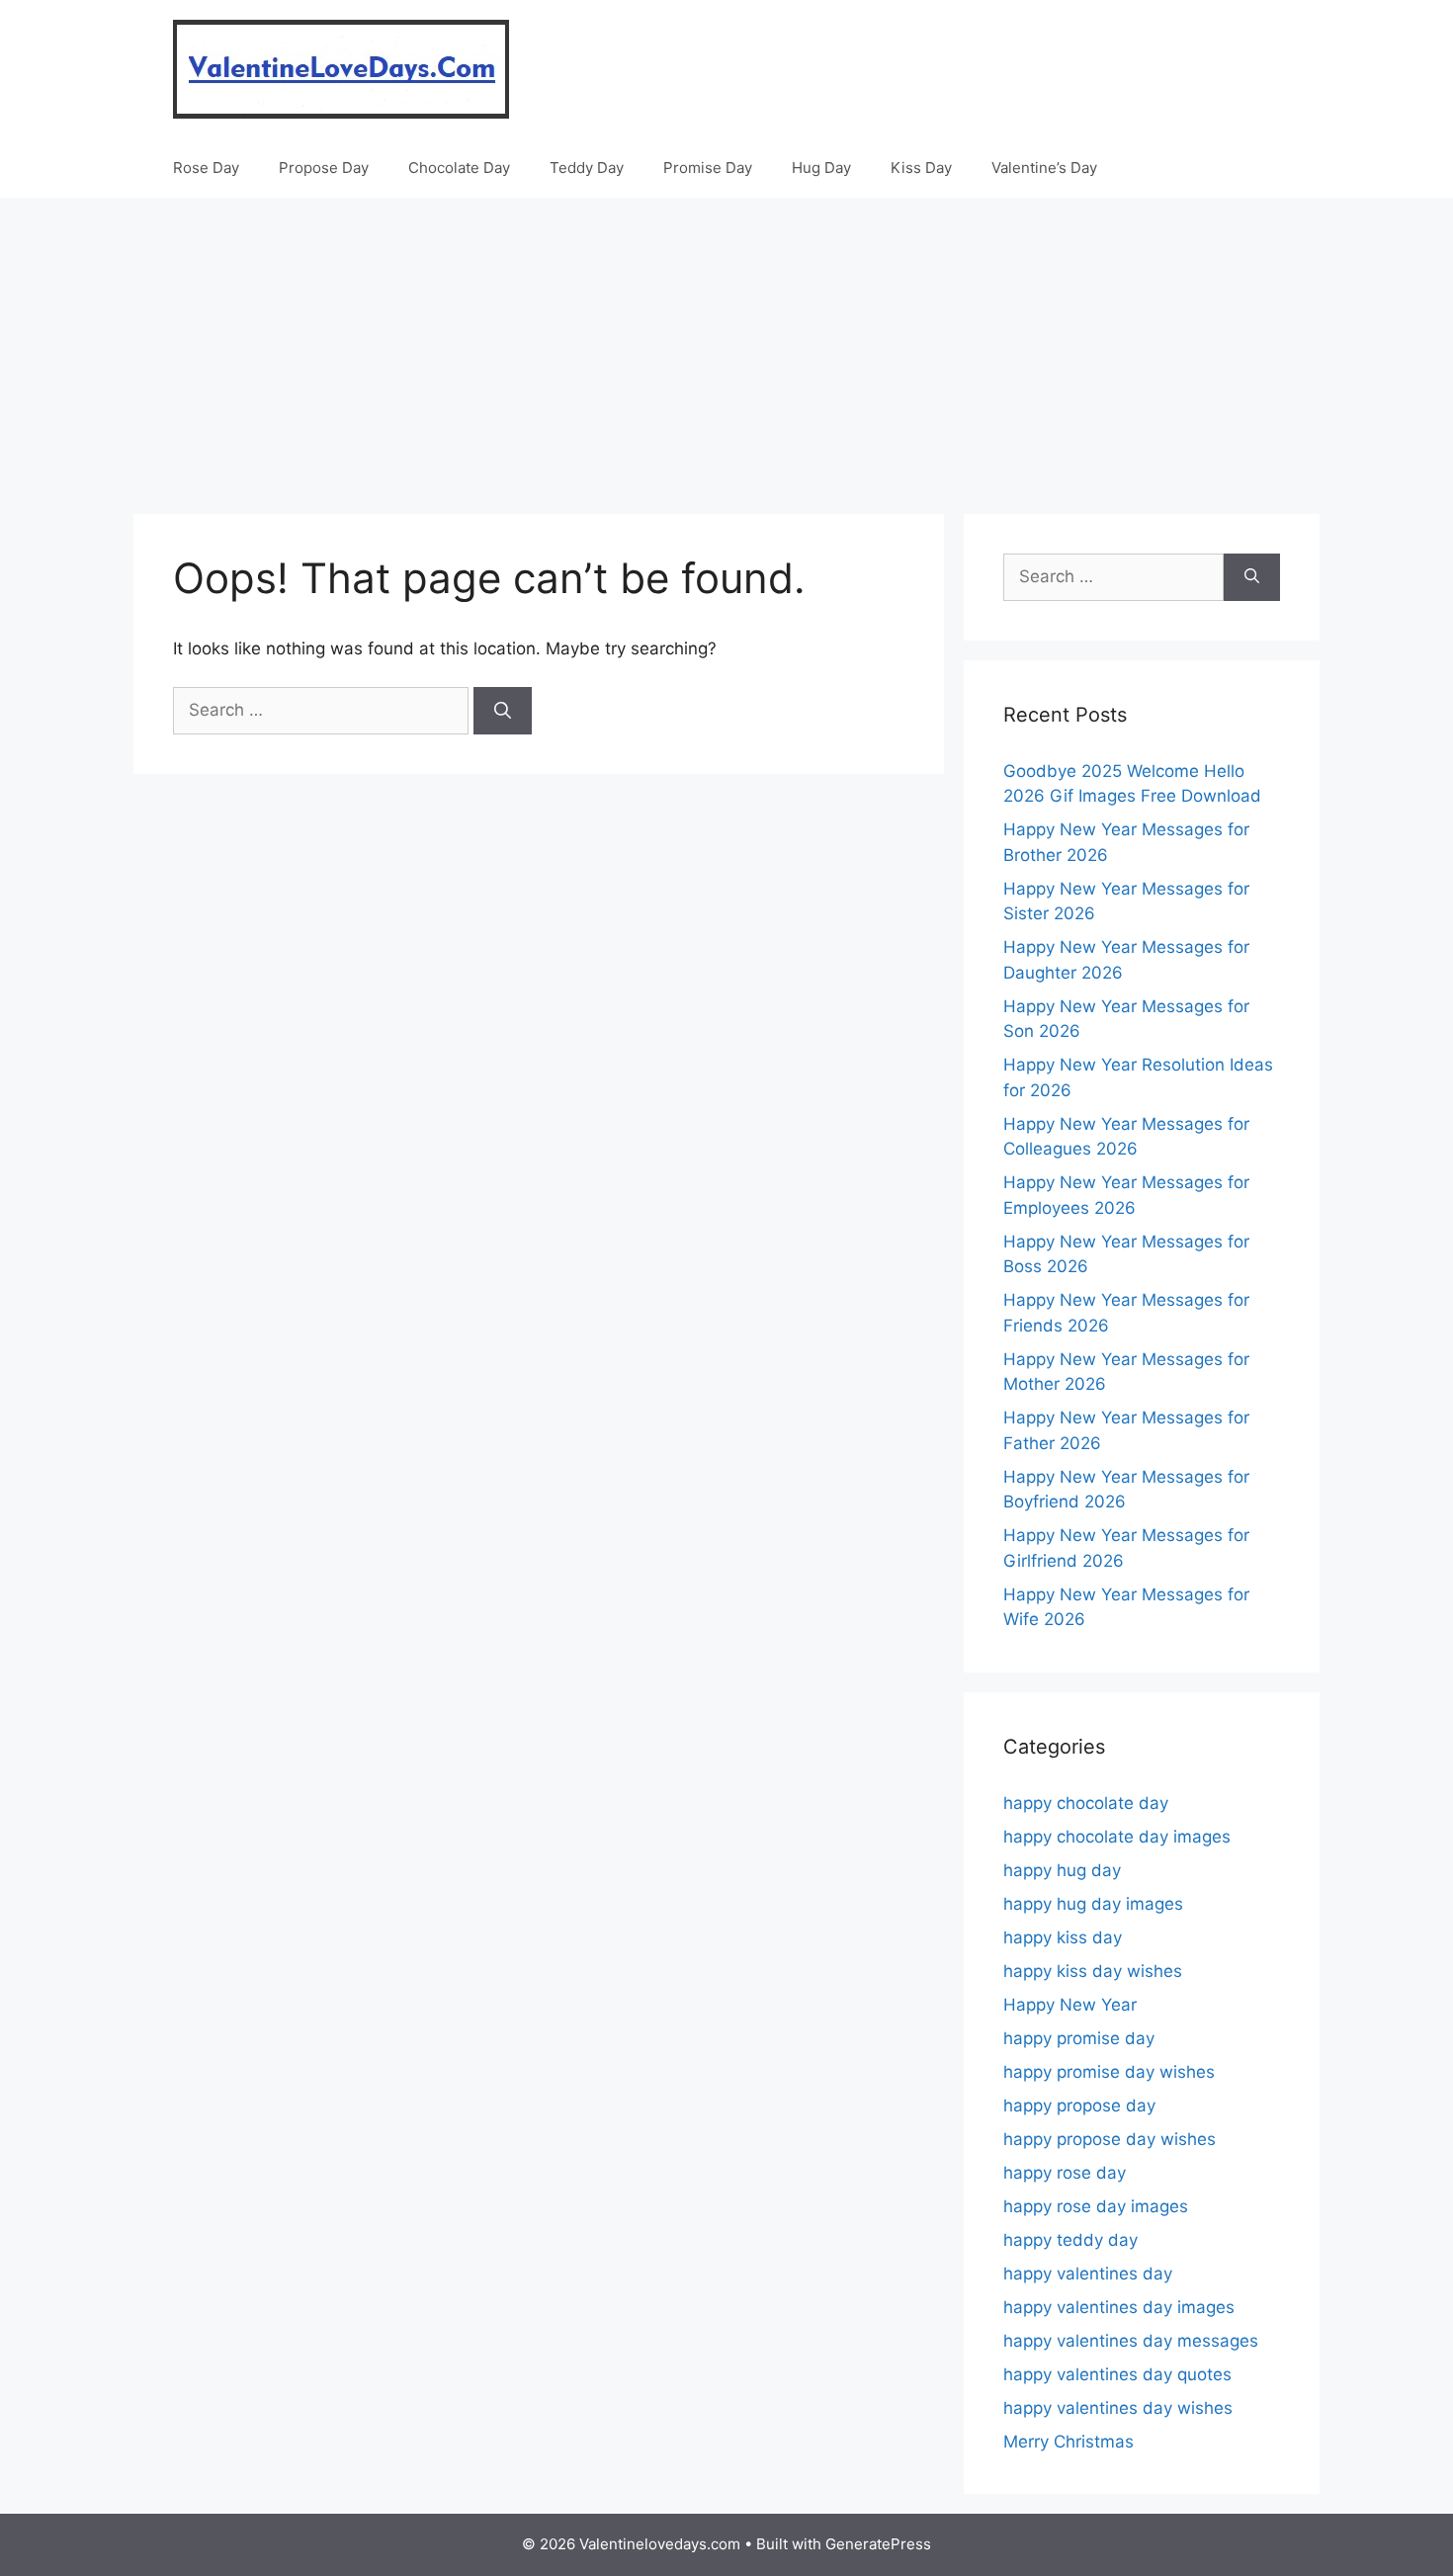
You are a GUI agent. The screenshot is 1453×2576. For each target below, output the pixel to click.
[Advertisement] (726, 346)
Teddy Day (587, 168)
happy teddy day (1070, 2240)
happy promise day (1079, 2038)
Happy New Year (1070, 2005)
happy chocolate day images (1117, 1837)
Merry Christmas (1068, 2442)
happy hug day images (1093, 1904)
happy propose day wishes (1110, 2139)
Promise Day (708, 168)
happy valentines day (1088, 2274)
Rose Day (206, 168)
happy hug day (1062, 1870)
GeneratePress (878, 2544)
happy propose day (1079, 2105)
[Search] (503, 711)
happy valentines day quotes (1117, 2374)
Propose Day (324, 168)
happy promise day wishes (1109, 2072)
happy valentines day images (1119, 2307)
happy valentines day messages (1131, 2341)
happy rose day (1065, 2173)
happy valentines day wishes (1118, 2408)
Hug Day (821, 168)
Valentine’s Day (1044, 168)
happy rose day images (1096, 2206)
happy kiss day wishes (1093, 1971)
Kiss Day (921, 168)
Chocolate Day (459, 168)
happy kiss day (1063, 1937)
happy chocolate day (1086, 1803)
